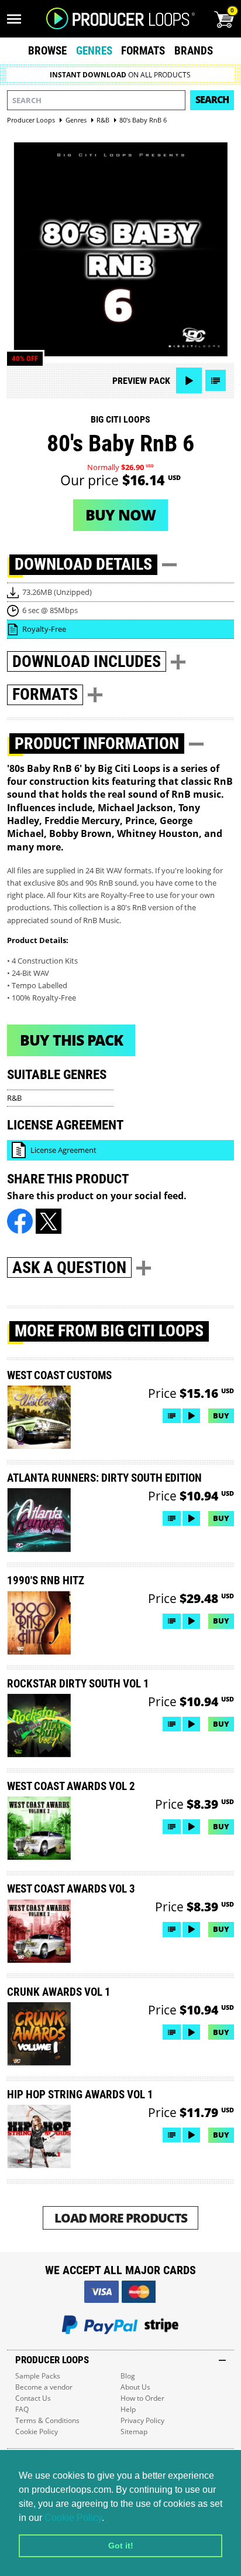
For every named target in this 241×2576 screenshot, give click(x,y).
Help (128, 2409)
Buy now (120, 515)
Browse (47, 51)
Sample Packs (38, 2376)
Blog (128, 2376)
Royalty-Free (44, 629)
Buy (221, 1415)
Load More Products (121, 2218)
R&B (14, 1098)
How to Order (142, 2398)
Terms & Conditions (47, 2420)
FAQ (22, 2409)
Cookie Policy (73, 2518)
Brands (194, 51)
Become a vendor (44, 2387)
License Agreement (63, 1150)
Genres (94, 51)
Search (212, 100)
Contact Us (33, 2398)
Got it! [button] (121, 2546)
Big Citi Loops (120, 419)
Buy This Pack (71, 1040)
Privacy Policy (142, 2420)
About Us (135, 2387)
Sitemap (134, 2432)
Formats (143, 51)
